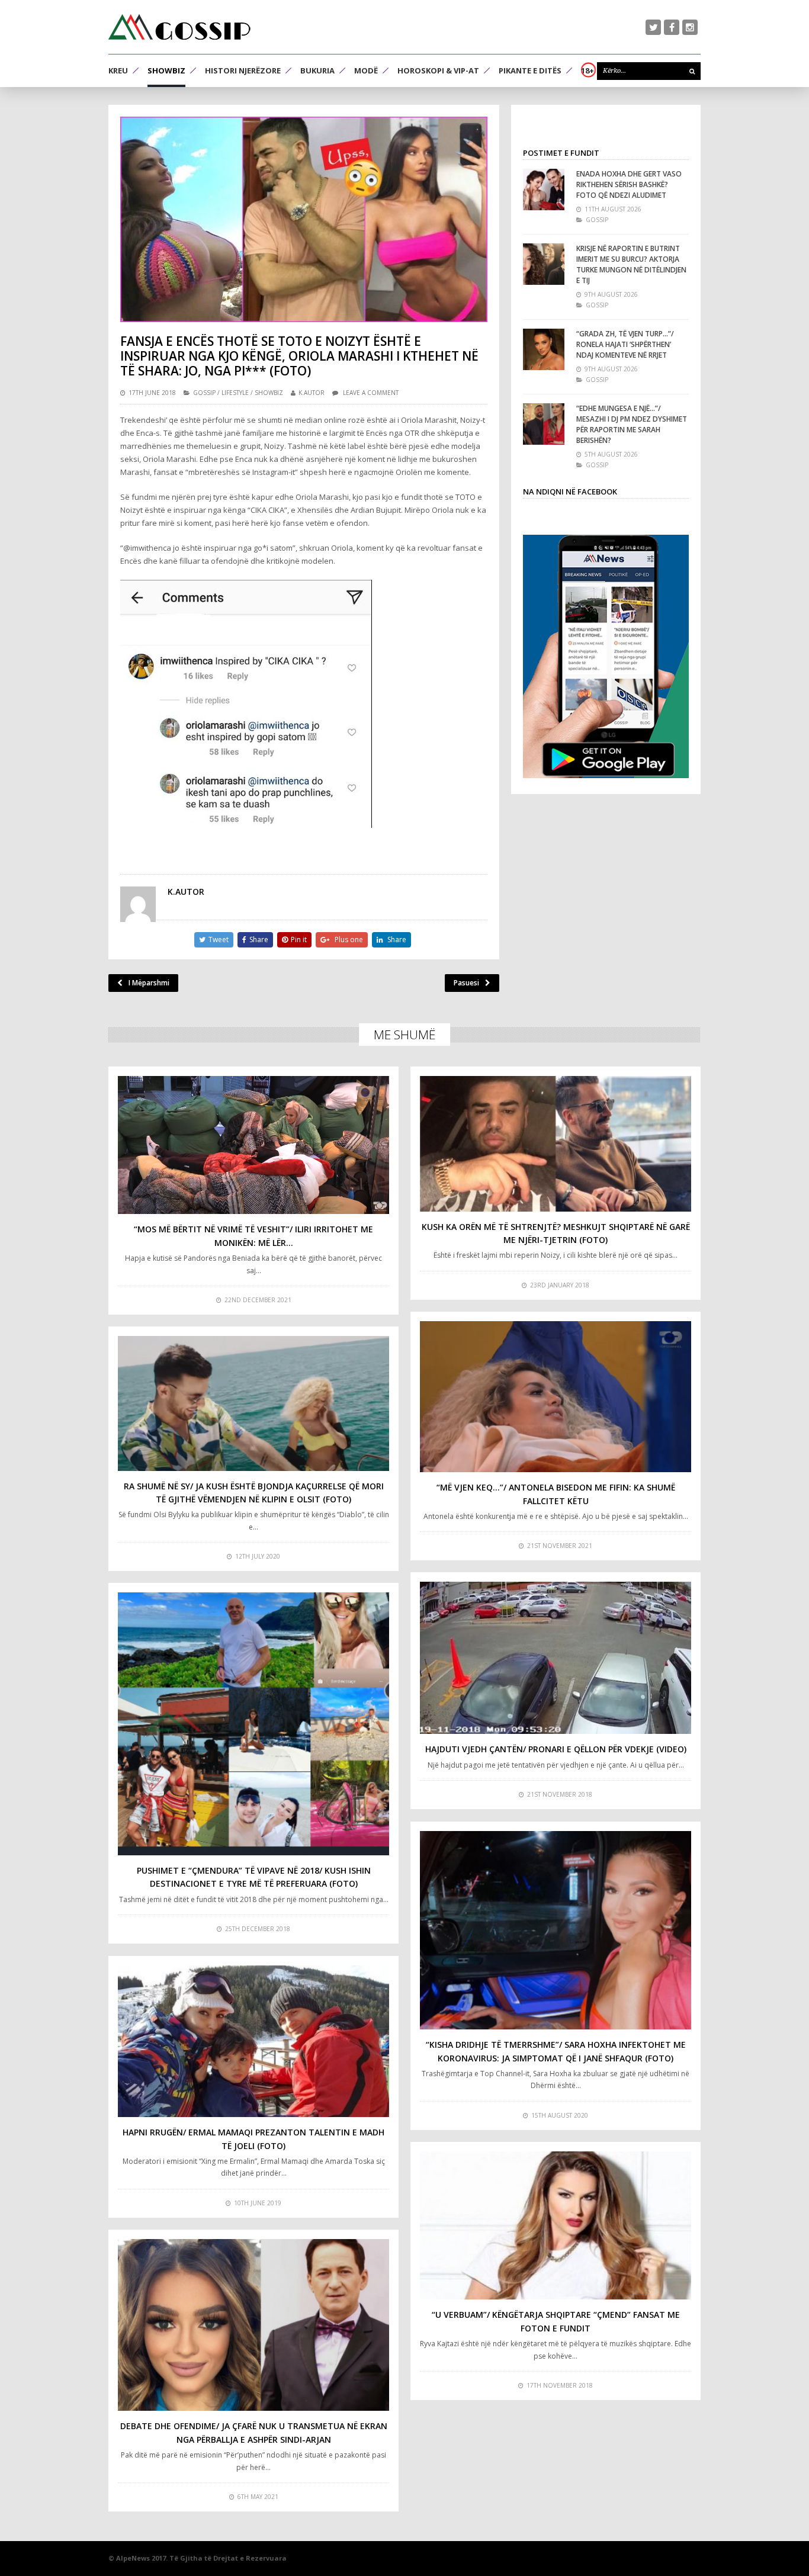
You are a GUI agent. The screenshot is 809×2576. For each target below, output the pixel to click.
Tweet (219, 939)
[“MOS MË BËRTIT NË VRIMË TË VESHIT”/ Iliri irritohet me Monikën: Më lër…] (253, 1145)
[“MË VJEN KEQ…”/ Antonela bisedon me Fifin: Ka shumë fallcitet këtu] (556, 1397)
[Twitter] (653, 27)
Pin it (299, 939)
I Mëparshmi (149, 983)
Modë (366, 70)
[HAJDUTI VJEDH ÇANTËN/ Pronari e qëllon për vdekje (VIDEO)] (556, 1658)
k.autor (312, 393)
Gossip (204, 393)
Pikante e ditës (530, 70)
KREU (118, 70)
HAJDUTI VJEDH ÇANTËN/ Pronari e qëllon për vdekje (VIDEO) (556, 1749)
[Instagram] (690, 27)
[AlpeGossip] (179, 27)
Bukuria (317, 70)
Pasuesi (466, 983)
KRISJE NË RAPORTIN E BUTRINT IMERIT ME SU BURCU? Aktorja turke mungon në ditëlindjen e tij (631, 264)
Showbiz (166, 70)
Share (259, 939)
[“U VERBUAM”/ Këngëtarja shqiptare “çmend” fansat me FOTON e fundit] (556, 2226)
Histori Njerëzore (243, 70)
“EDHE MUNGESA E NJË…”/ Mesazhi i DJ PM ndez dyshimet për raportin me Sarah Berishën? (632, 424)
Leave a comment (371, 393)
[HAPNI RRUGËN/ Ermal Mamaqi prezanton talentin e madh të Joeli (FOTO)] (253, 2041)
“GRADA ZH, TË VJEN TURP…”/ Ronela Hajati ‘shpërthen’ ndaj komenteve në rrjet (625, 344)
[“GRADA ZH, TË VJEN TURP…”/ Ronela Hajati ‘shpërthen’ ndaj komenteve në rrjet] (544, 349)
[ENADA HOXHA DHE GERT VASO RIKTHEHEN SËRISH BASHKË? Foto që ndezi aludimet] (544, 189)
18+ (588, 70)
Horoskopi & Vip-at (438, 70)
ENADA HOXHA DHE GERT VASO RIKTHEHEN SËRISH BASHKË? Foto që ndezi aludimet (629, 184)
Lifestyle (235, 393)
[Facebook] (672, 27)
